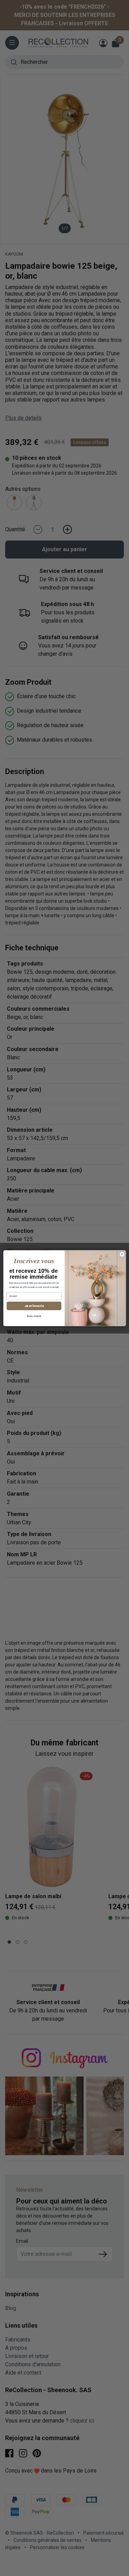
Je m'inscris (34, 1306)
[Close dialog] (122, 1254)
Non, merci (34, 1316)
